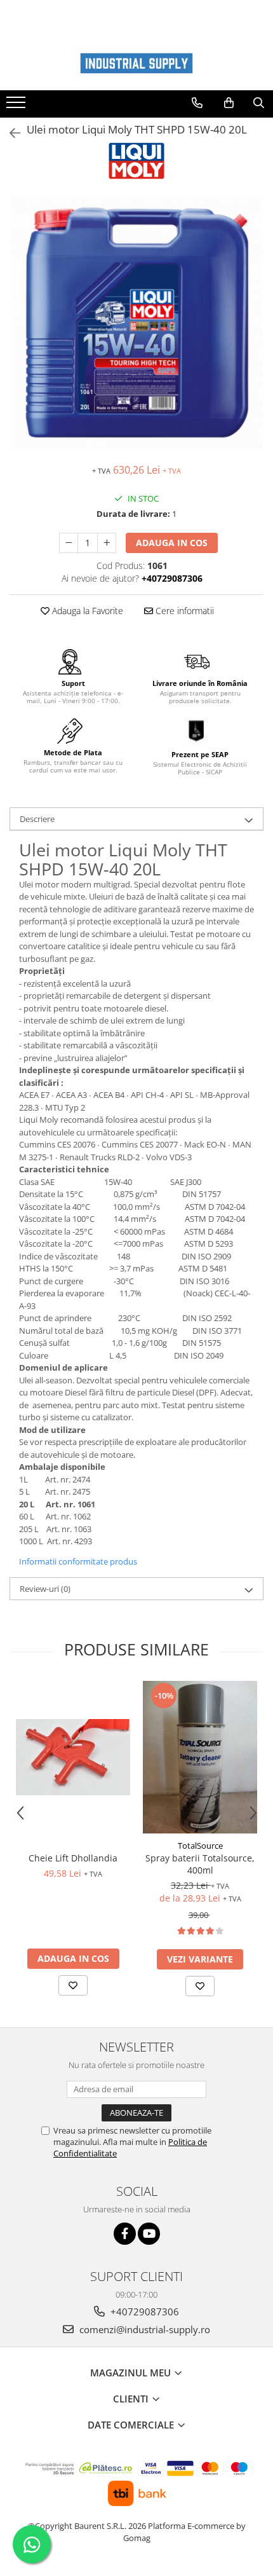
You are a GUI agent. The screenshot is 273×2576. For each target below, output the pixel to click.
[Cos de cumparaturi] (229, 103)
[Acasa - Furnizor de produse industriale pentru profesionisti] (136, 63)
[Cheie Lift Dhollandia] (73, 1757)
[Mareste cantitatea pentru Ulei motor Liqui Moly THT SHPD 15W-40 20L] (107, 543)
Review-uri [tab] (45, 1589)
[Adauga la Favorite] (73, 1985)
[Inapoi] (10, 133)
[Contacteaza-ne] (197, 103)
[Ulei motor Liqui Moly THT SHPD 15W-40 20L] (136, 323)
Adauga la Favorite (86, 611)
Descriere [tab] (37, 819)
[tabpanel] (136, 323)
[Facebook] (125, 2234)
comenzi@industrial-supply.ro (143, 2329)
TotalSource (200, 1846)
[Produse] (17, 106)
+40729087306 (143, 2312)
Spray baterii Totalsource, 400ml (200, 1864)
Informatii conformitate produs (78, 1561)
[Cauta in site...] (259, 103)
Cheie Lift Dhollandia (73, 1858)
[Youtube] (149, 2234)
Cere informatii (183, 611)
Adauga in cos (172, 543)
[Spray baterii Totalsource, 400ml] (200, 1757)
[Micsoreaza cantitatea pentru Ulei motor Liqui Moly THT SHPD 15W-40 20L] (69, 543)
